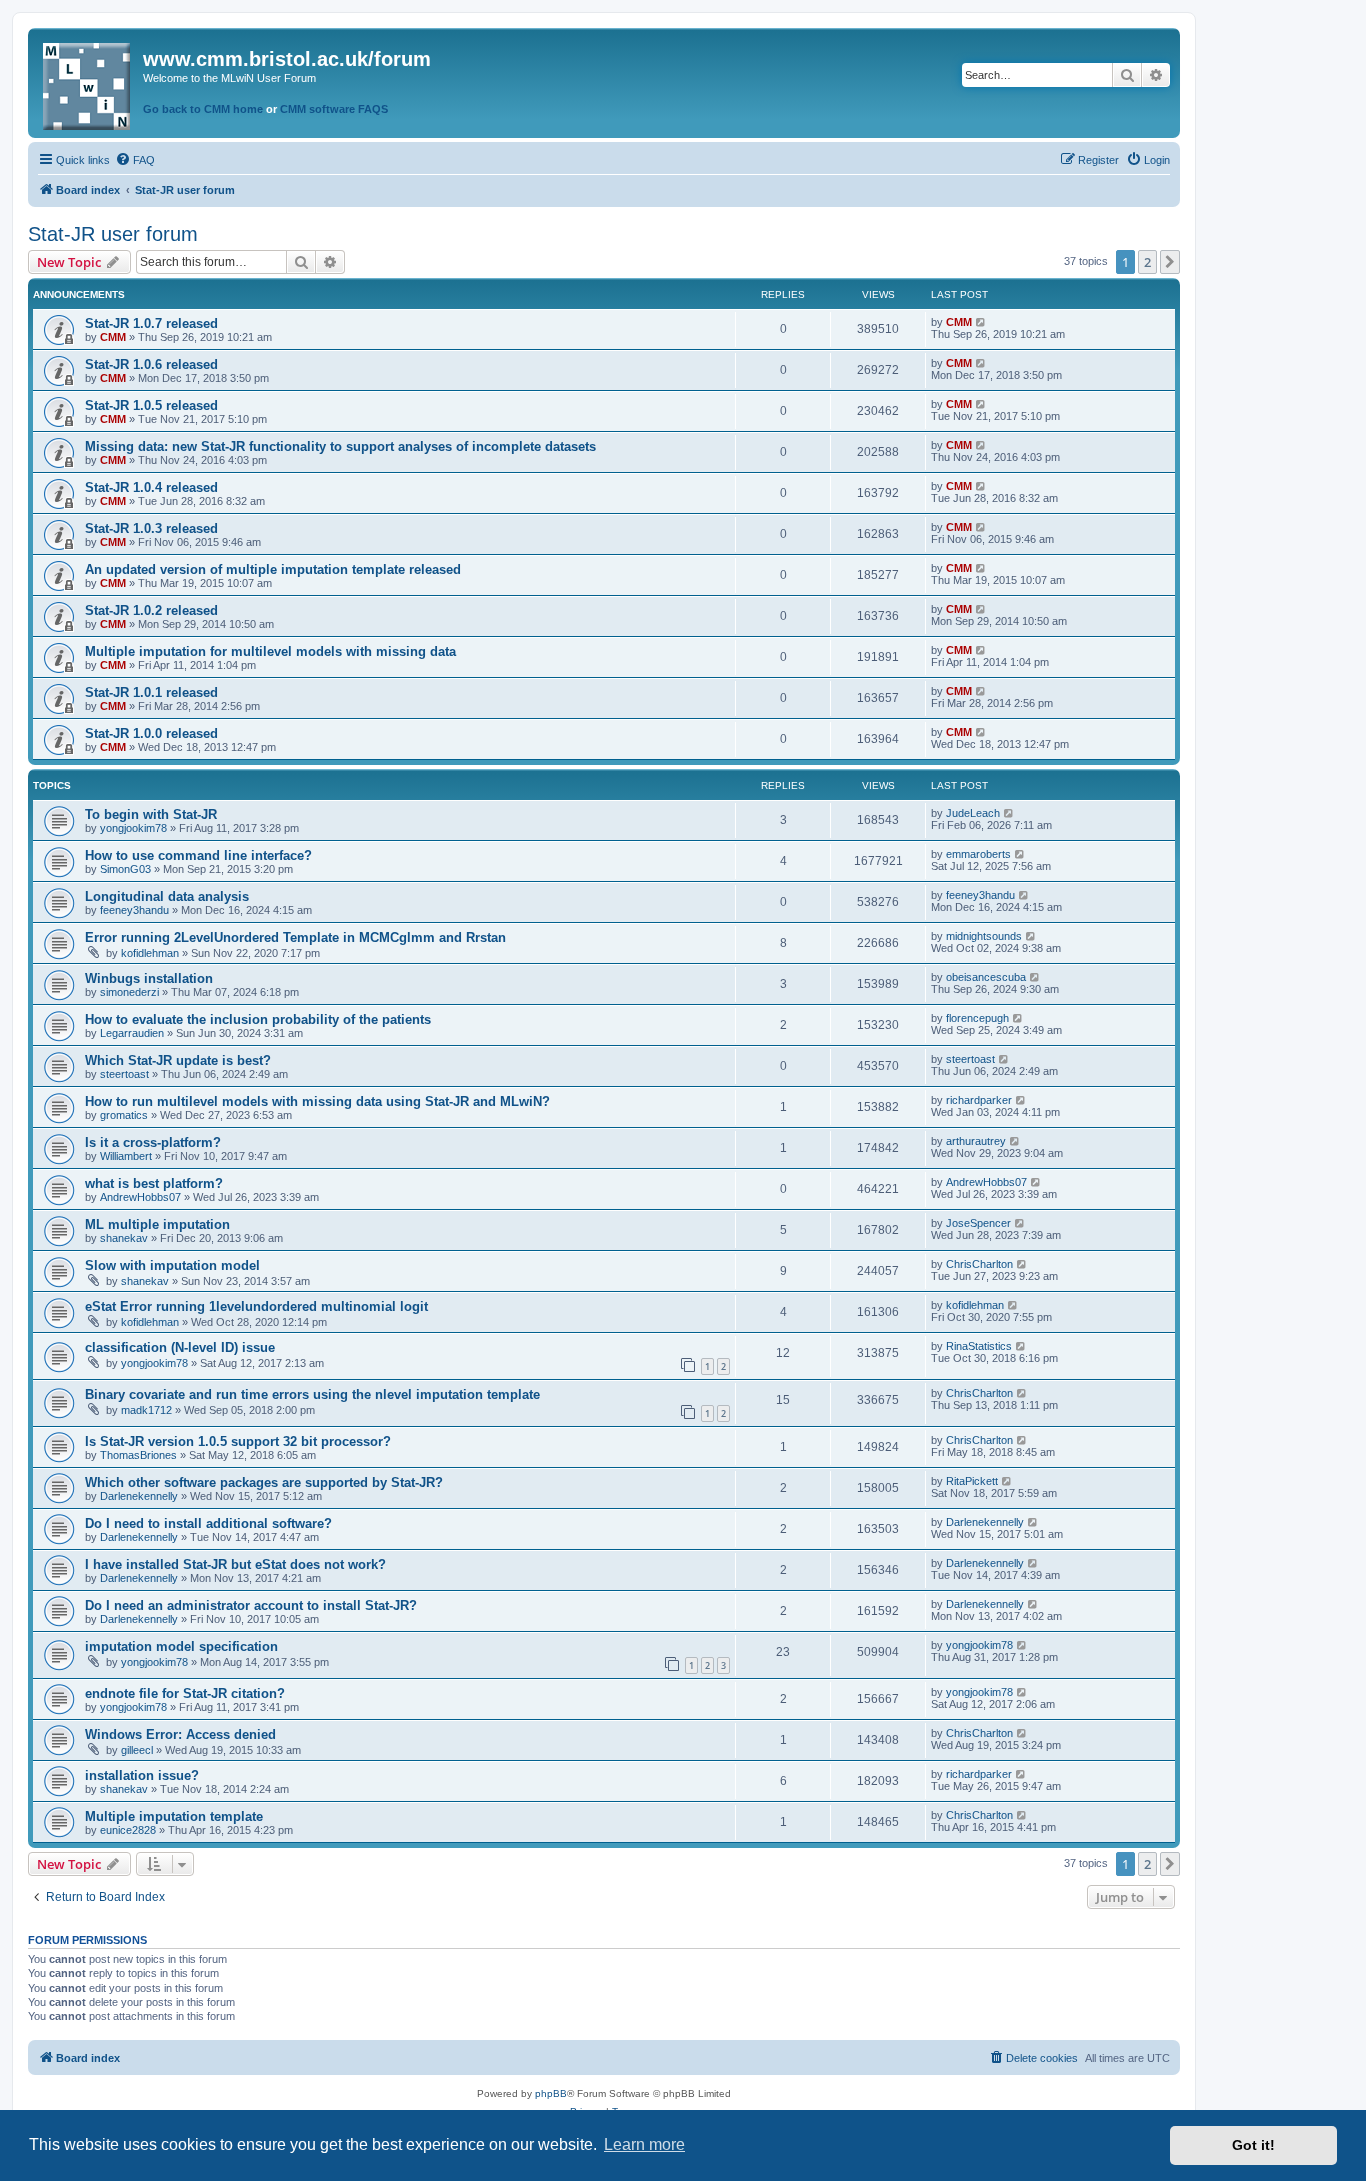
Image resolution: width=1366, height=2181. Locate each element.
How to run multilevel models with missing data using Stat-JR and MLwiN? (317, 1101)
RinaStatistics (979, 1346)
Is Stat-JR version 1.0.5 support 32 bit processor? (238, 1441)
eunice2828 (128, 1830)
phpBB (551, 2093)
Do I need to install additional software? (208, 1523)
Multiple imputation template (174, 1816)
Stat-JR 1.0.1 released (151, 692)
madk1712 (146, 1410)
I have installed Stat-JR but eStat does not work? (235, 1564)
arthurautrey (976, 1141)
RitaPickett (972, 1481)
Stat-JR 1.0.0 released (151, 733)
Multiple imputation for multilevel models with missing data (270, 651)
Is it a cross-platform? (153, 1142)
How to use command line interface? (198, 855)
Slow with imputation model (172, 1265)
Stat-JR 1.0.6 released (151, 364)
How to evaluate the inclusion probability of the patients (258, 1019)
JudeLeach (973, 813)
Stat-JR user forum (113, 234)
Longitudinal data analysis (167, 896)
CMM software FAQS (334, 109)
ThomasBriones (138, 1455)
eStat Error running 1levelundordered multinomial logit (256, 1306)
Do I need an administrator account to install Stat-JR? (251, 1605)
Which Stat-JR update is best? (178, 1060)
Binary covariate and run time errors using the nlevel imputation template (312, 1394)
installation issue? (142, 1775)
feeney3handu (134, 910)
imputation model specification (181, 1646)
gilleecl (137, 1750)
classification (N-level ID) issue (180, 1347)
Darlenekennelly (139, 1496)
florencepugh (977, 1018)
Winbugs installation (149, 978)
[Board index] (88, 82)
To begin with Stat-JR (151, 814)
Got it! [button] (1253, 2145)
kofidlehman (150, 953)
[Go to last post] (981, 322)
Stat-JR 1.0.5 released (151, 405)
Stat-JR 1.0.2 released (151, 610)
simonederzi (129, 992)
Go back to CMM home (203, 109)
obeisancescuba (986, 977)
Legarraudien (132, 1033)
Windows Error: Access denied (180, 1734)
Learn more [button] (644, 2144)
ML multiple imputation (157, 1224)
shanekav (124, 1238)
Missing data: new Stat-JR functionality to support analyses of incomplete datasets (340, 446)
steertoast (124, 1074)
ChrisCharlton (979, 1264)
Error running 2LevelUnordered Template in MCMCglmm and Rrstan (295, 937)
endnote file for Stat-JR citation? (185, 1693)
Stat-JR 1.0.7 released (151, 323)
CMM (113, 337)
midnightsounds (984, 936)
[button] (1170, 262)
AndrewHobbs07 (140, 1197)
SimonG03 (125, 869)
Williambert (126, 1156)
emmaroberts (978, 854)
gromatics (124, 1115)
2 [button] (1147, 262)
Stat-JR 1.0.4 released (151, 487)
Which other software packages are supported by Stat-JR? (264, 1482)
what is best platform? (154, 1183)
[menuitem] (135, 160)
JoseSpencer (978, 1223)
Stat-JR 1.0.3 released (151, 528)
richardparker (979, 1100)
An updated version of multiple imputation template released (273, 569)
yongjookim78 (133, 828)
